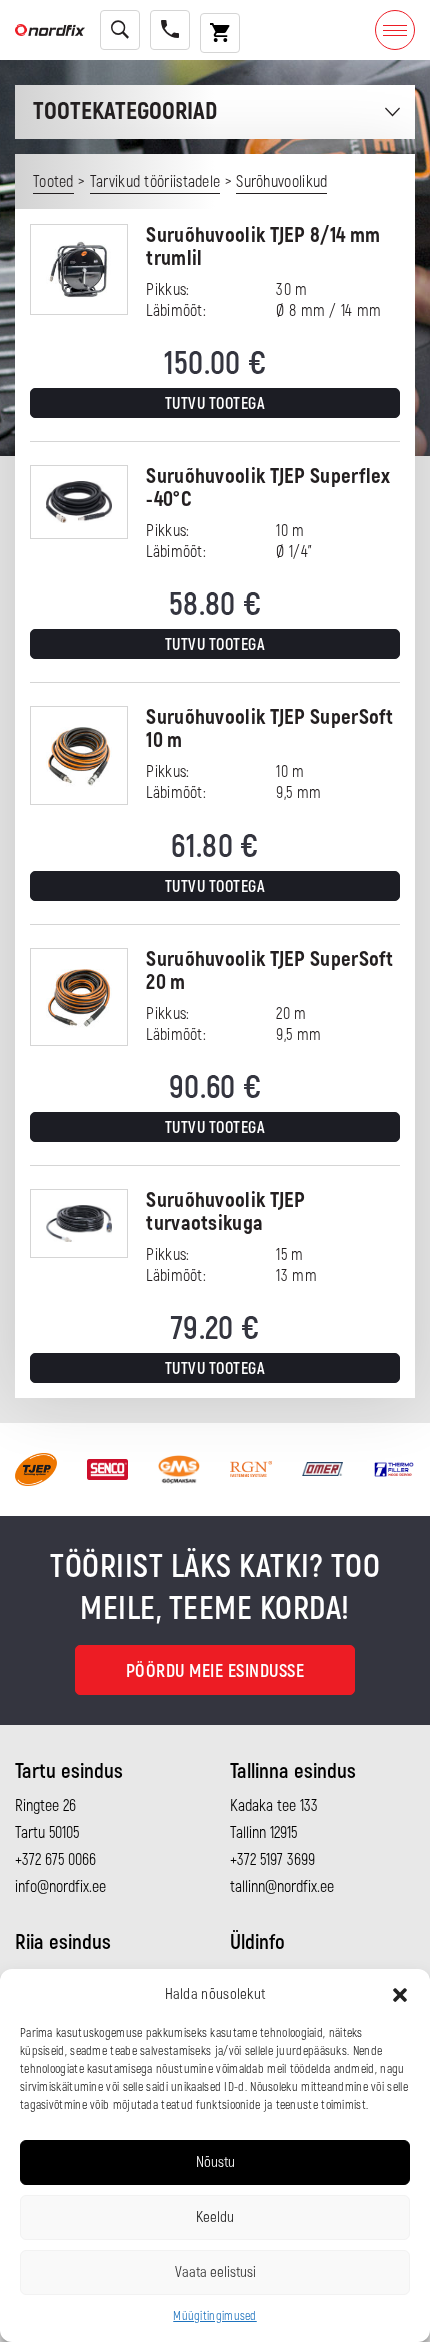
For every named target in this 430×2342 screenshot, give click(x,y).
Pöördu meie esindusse (215, 1671)
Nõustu (215, 2162)
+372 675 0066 (55, 1860)
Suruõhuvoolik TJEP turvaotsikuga (225, 1212)
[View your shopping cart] (220, 33)
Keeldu (215, 2217)
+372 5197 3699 (272, 1860)
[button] (400, 1995)
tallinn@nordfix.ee (282, 1887)
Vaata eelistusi (215, 2272)
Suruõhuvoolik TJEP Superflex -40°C (268, 488)
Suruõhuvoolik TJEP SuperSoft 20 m (269, 971)
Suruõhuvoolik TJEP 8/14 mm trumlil (263, 247)
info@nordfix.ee (60, 1887)
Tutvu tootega (215, 404)
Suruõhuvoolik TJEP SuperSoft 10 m (269, 729)
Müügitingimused (215, 2316)
